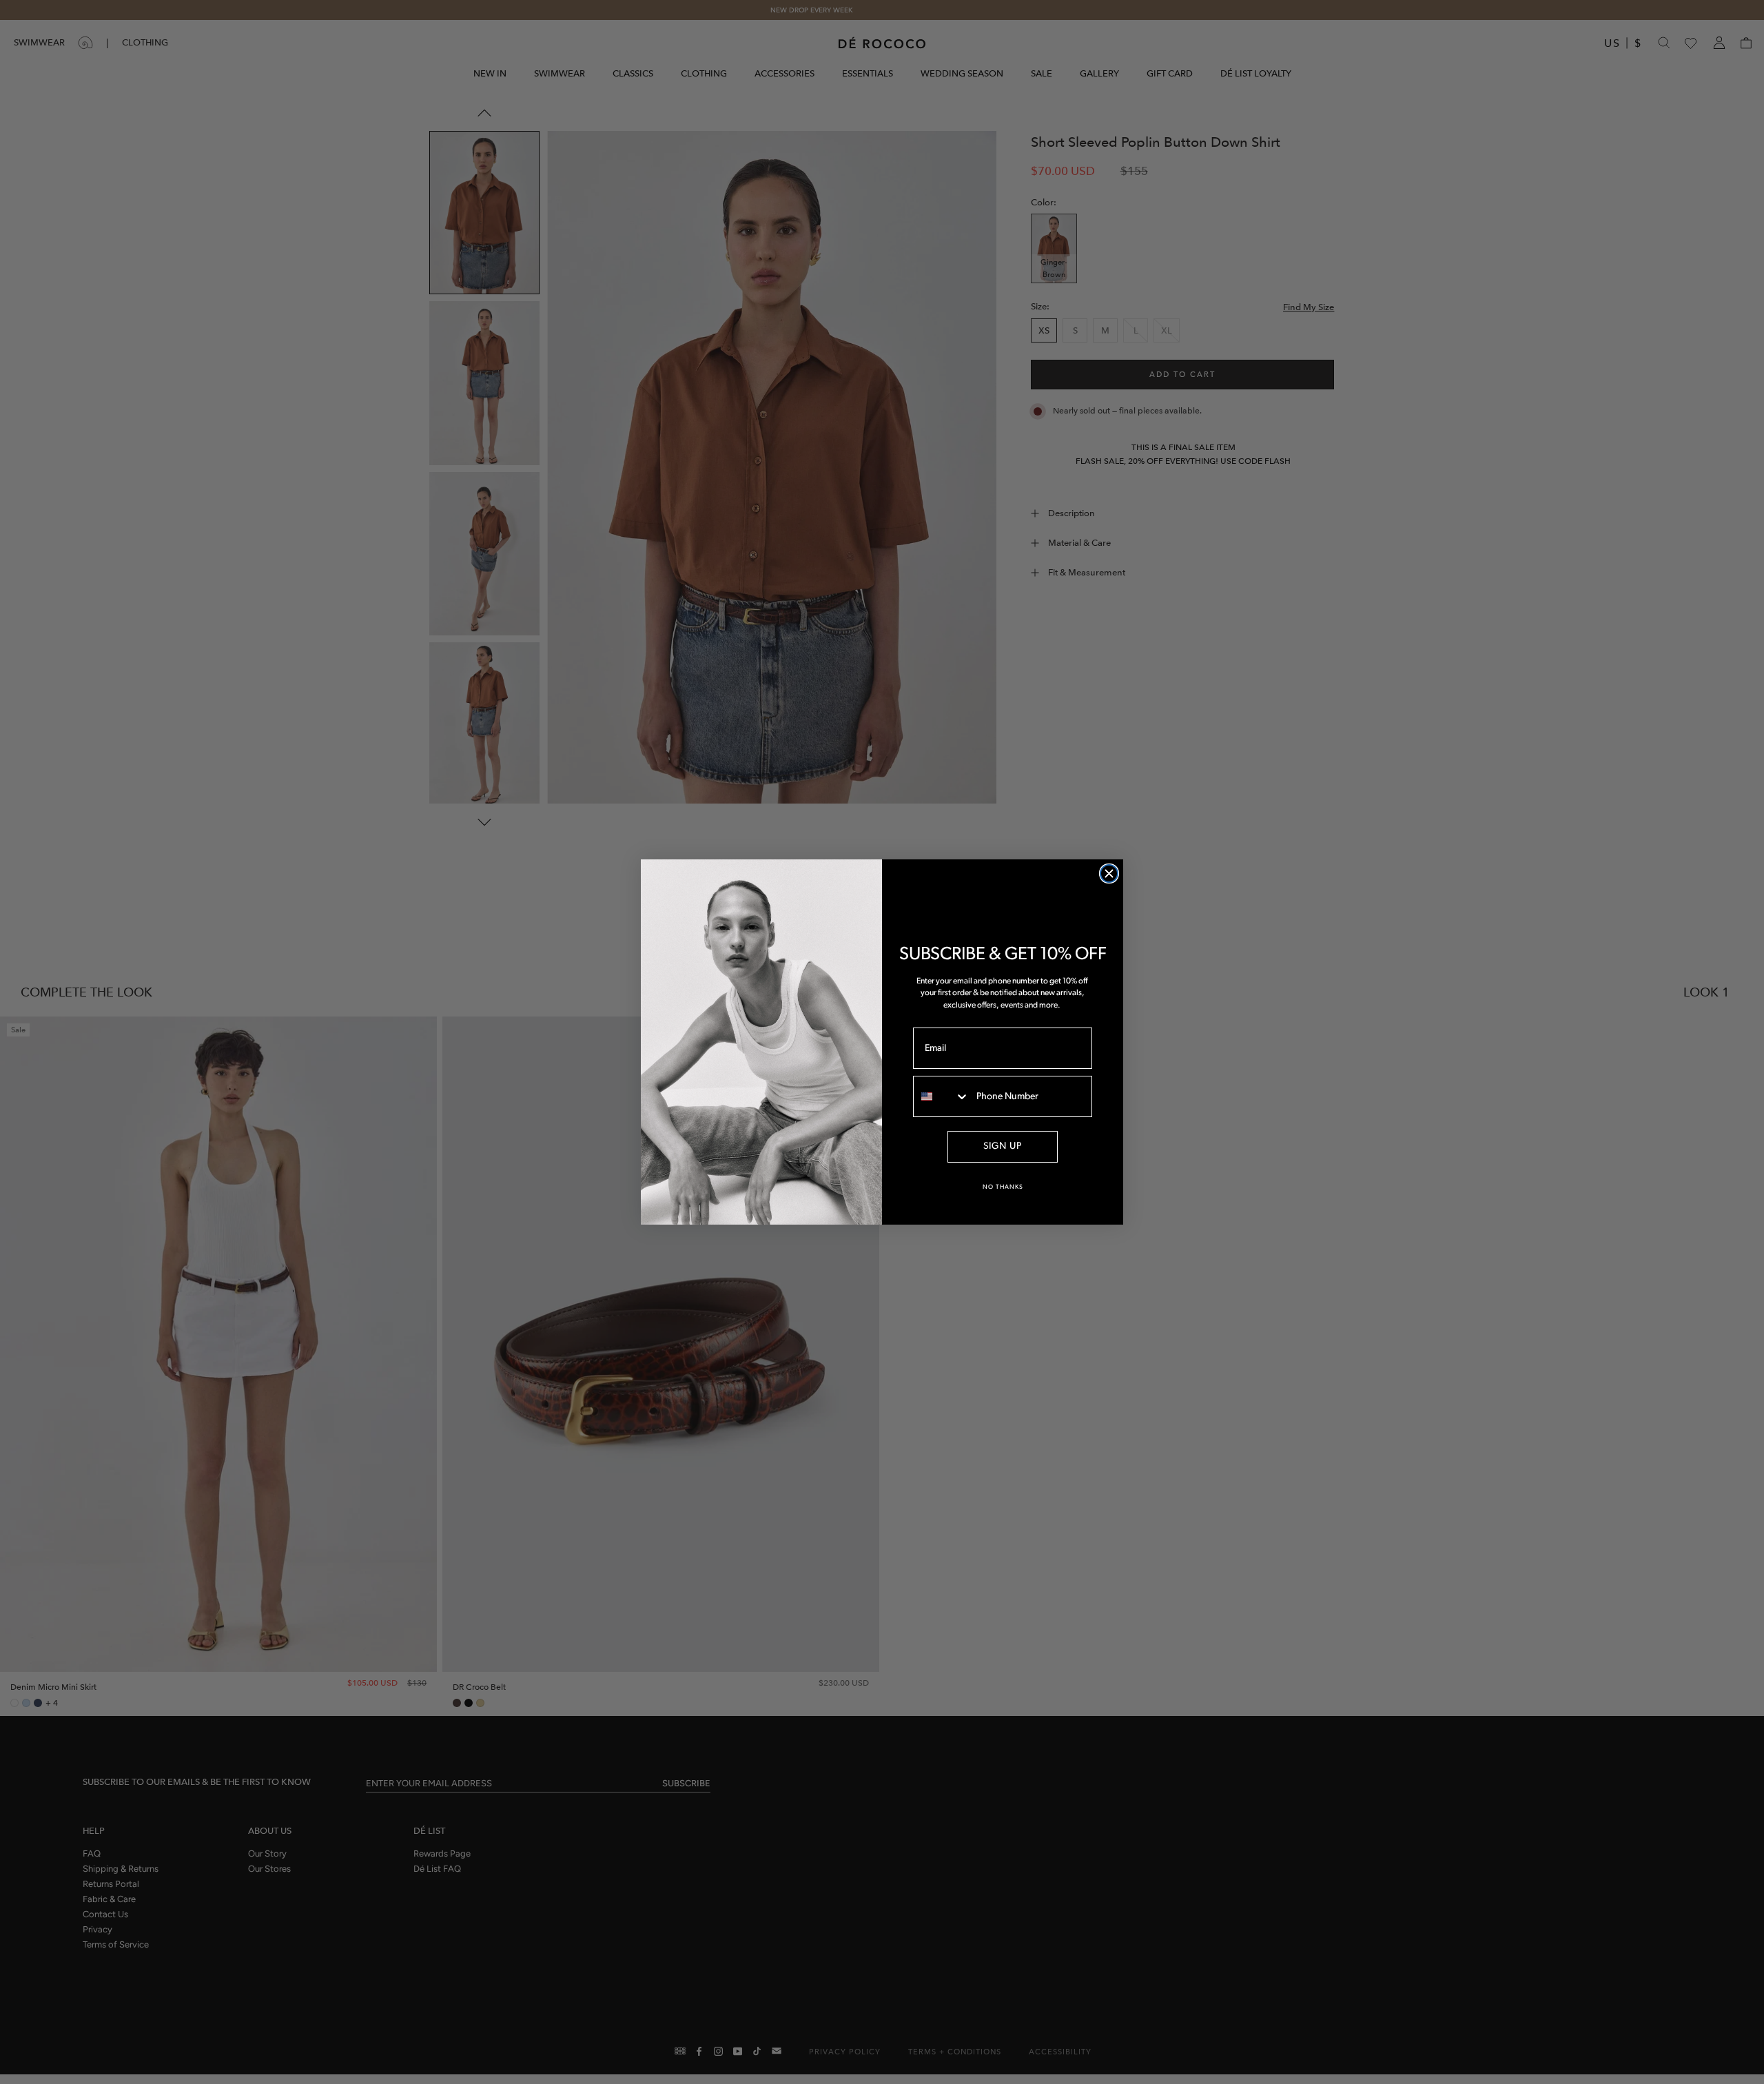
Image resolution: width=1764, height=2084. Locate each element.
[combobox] (942, 1096)
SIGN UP (1003, 1146)
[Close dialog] (1109, 874)
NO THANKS (1003, 1187)
